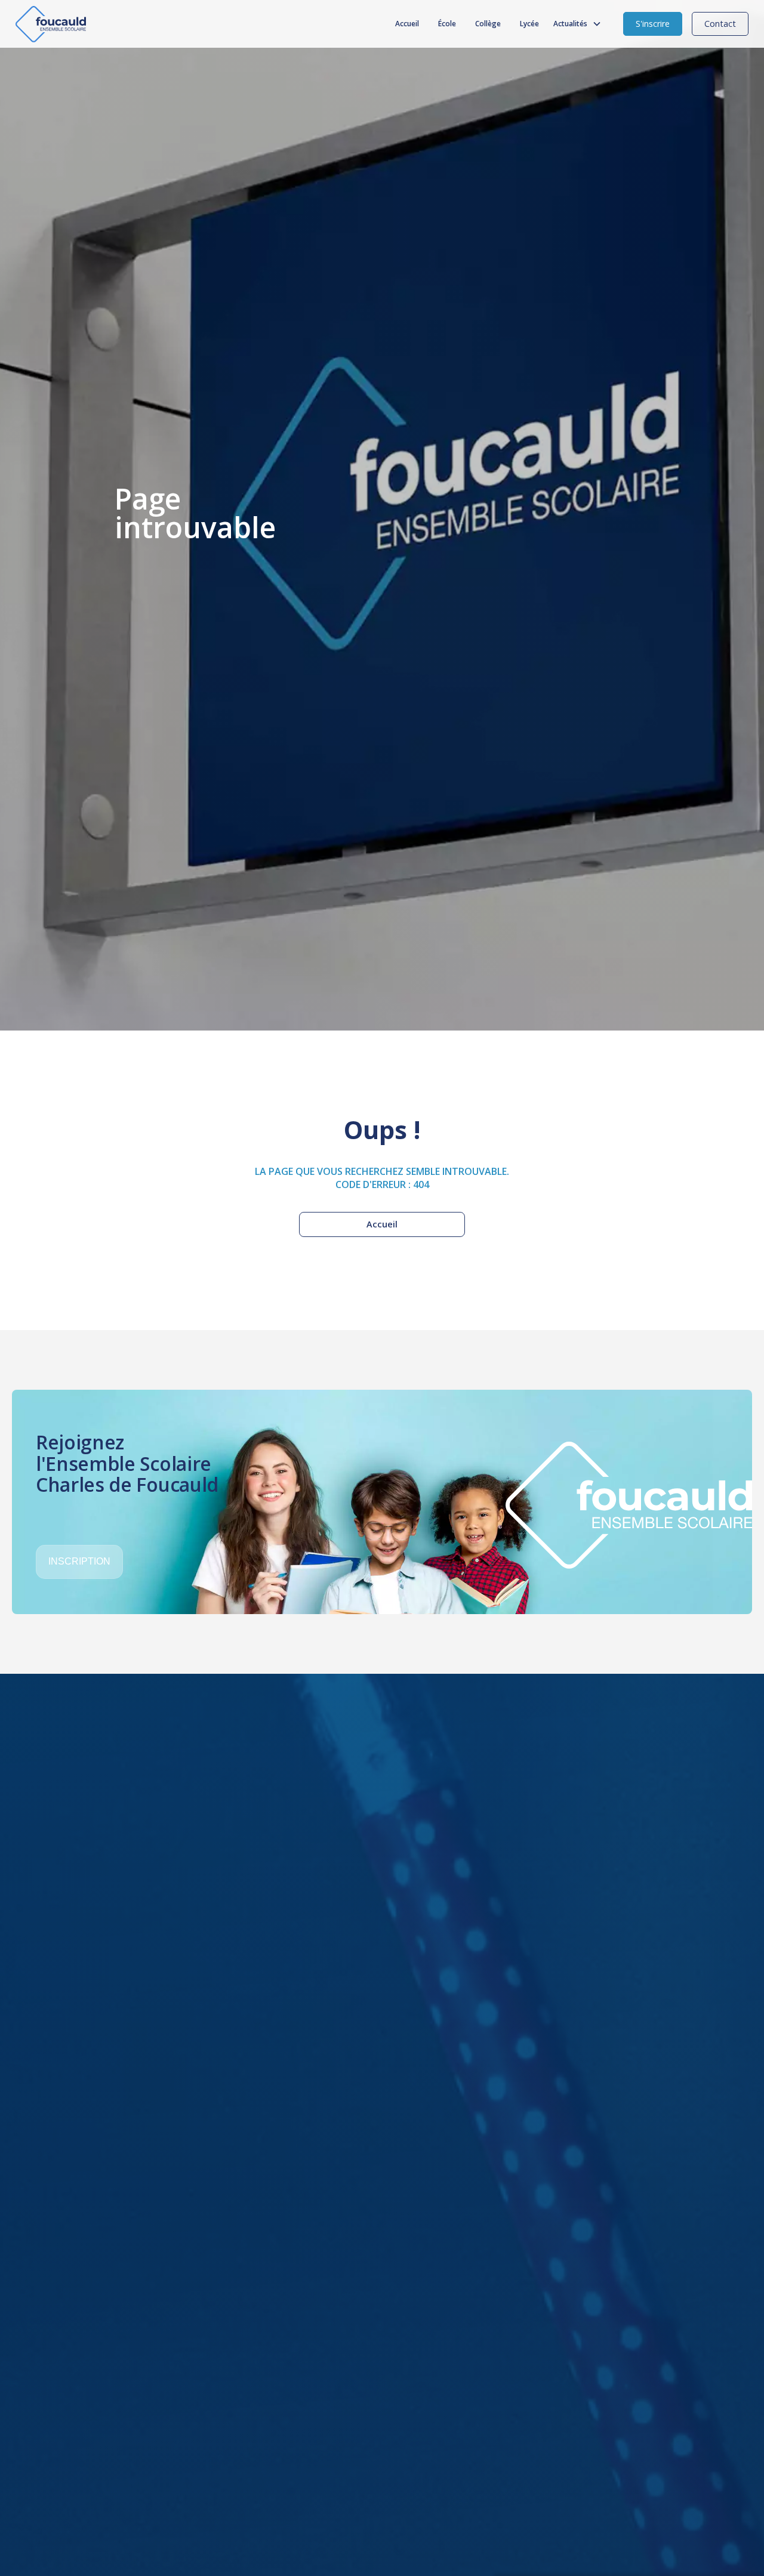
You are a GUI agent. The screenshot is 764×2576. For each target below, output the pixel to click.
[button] (580, 24)
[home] (51, 24)
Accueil (407, 24)
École (447, 24)
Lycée (529, 24)
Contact (720, 24)
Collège (488, 24)
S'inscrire (653, 24)
